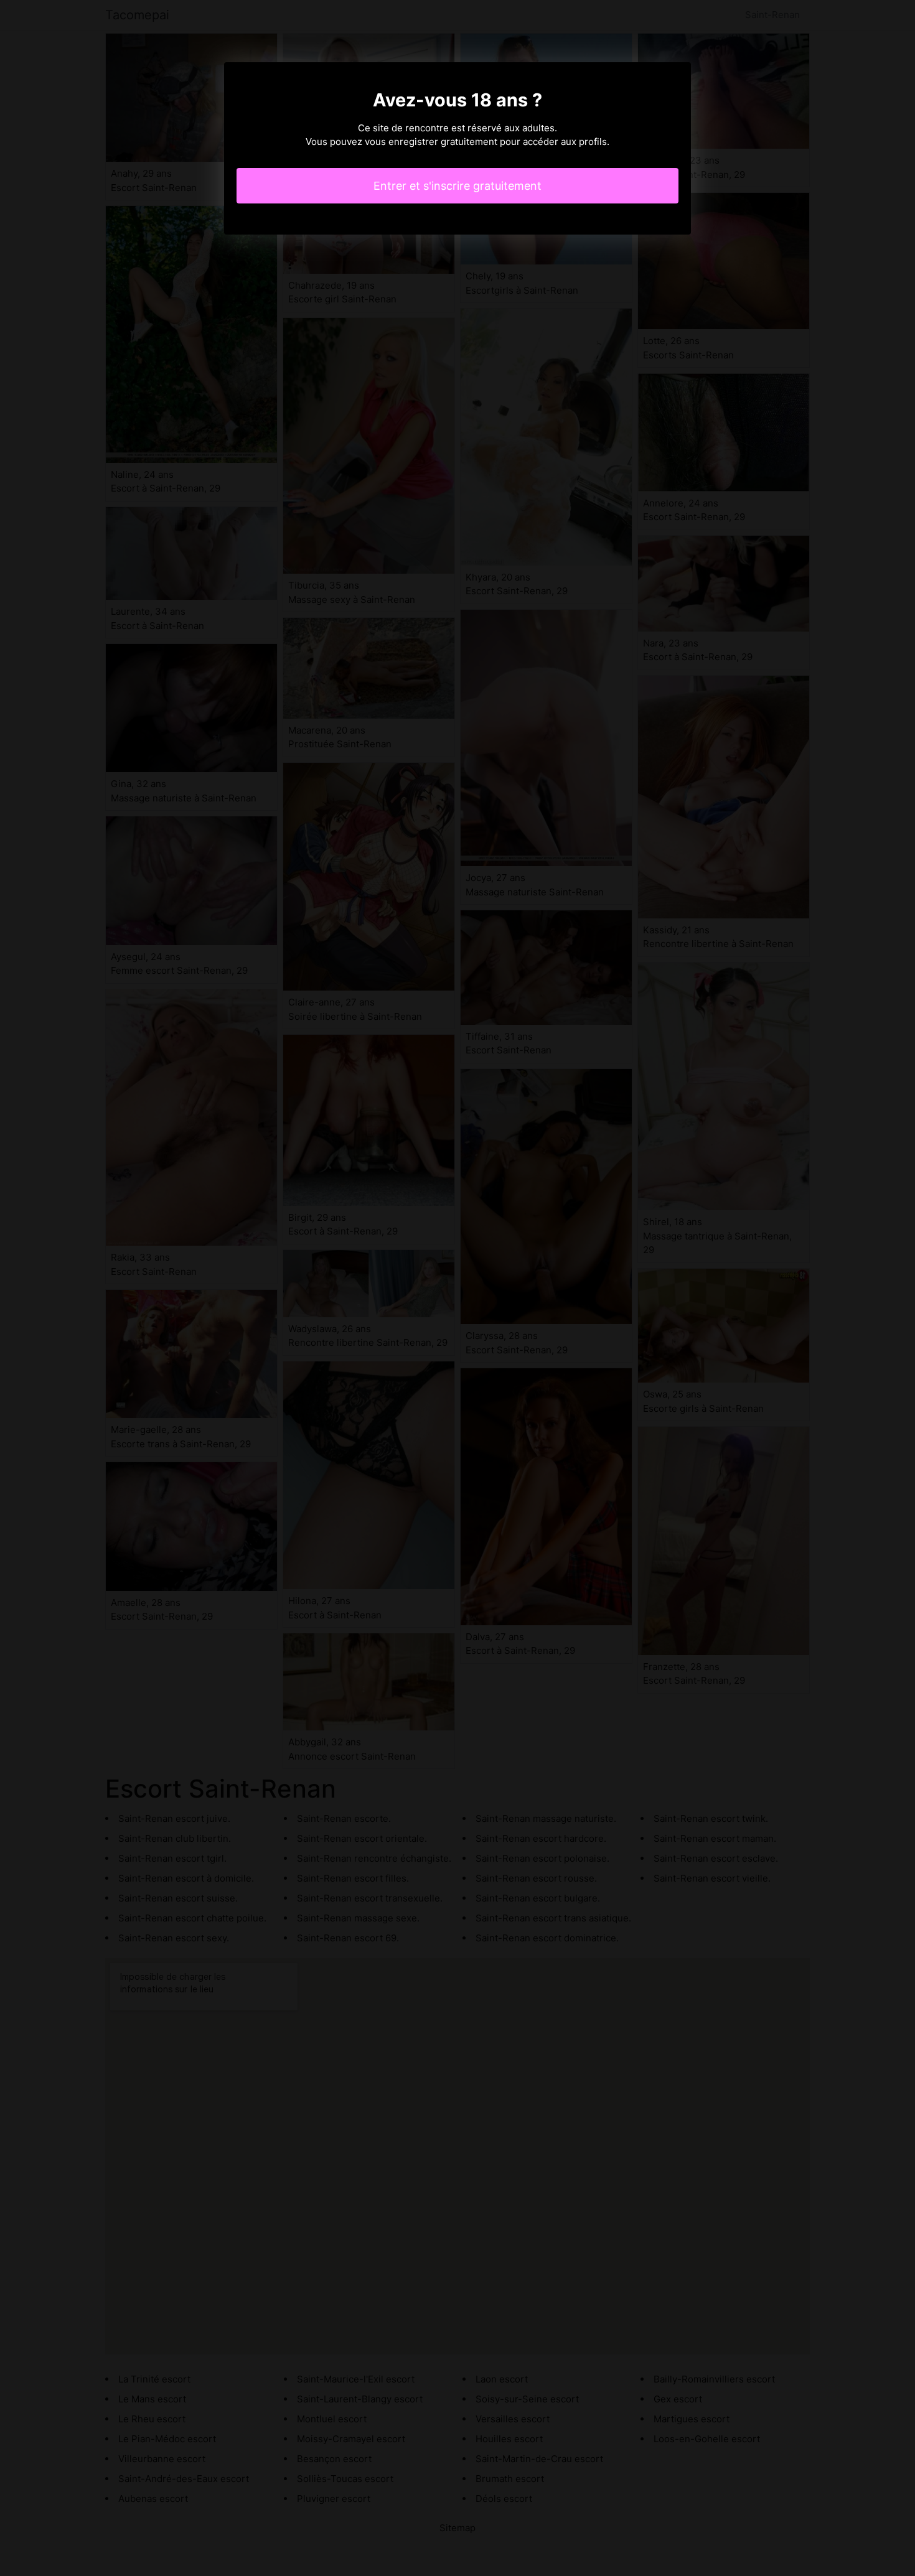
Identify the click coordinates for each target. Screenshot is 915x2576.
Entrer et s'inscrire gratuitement (457, 186)
